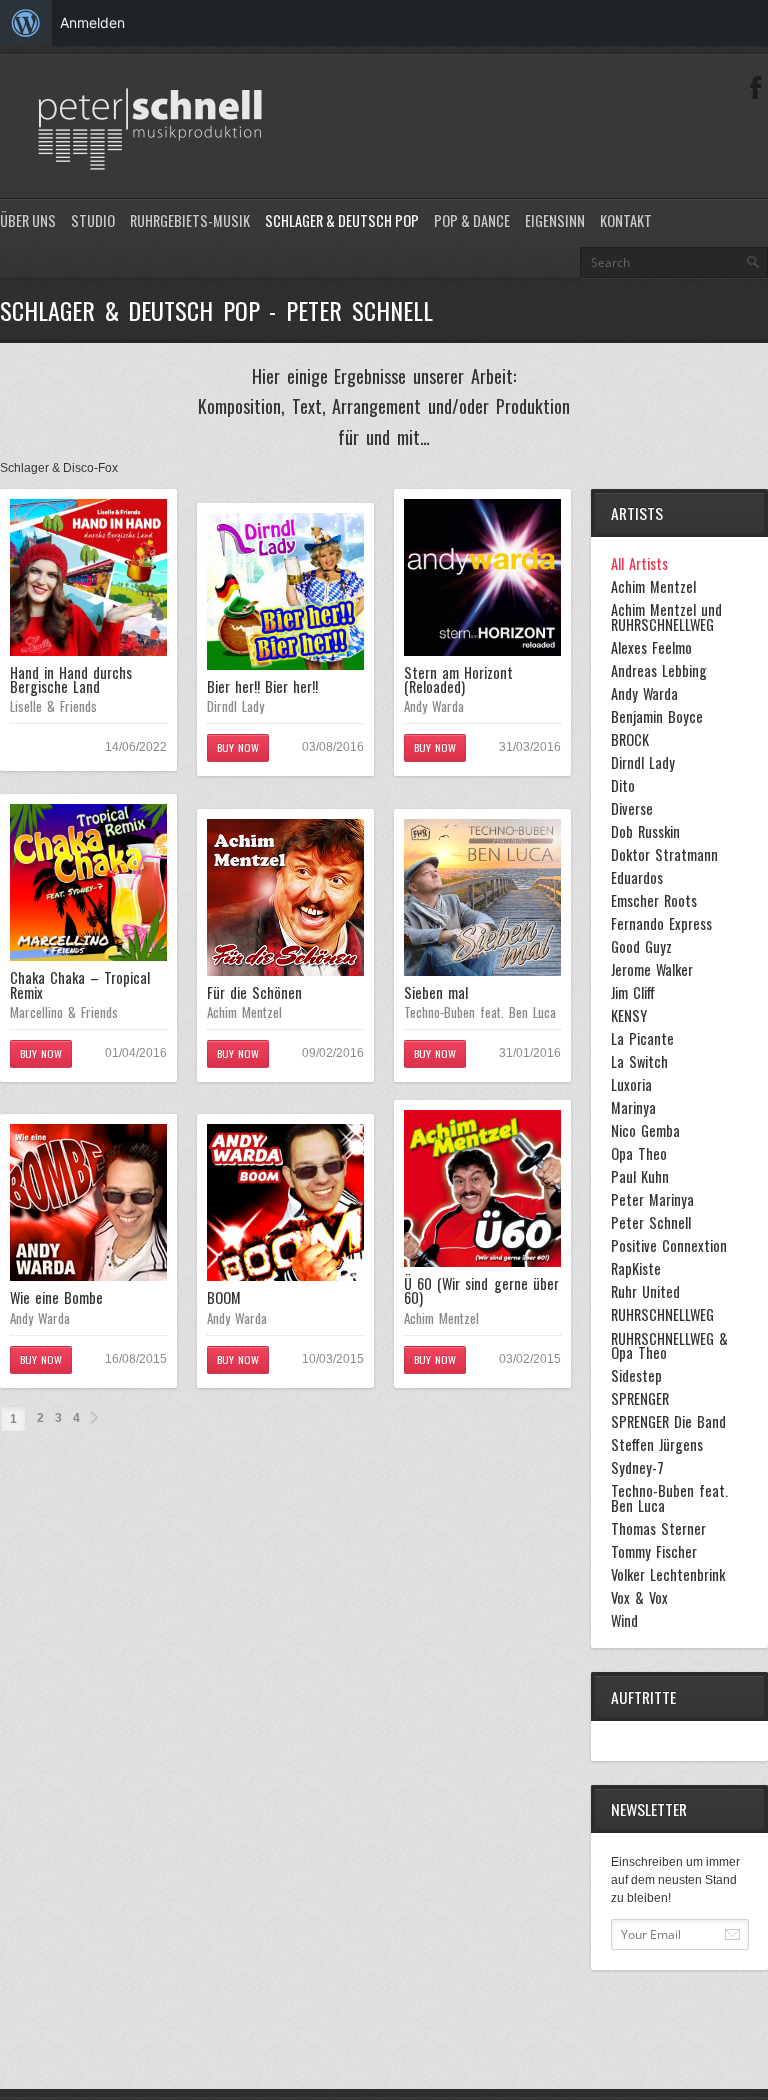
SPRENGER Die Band (668, 1422)
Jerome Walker (652, 970)
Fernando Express (661, 924)
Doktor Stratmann (664, 855)
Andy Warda (434, 706)
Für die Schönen (254, 992)
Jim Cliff (633, 993)
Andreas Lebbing (659, 671)
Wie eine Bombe (56, 1297)
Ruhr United (645, 1292)
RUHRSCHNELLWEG (662, 1315)
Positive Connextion (669, 1246)
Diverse (632, 809)
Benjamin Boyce (657, 717)
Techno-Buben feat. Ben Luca (480, 1012)
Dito (623, 786)
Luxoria (631, 1085)
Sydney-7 (637, 1468)
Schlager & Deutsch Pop (342, 220)
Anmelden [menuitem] (92, 22)
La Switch (639, 1062)
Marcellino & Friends (64, 1012)
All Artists (639, 564)
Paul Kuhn (640, 1177)
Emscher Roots (654, 901)
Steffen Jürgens (657, 1445)
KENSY (629, 1016)
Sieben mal (436, 992)
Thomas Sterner (658, 1529)
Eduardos (637, 878)
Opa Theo (639, 1154)
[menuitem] (26, 23)
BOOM (224, 1297)
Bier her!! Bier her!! (262, 686)
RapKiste (636, 1269)
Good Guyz (641, 947)
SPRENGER (640, 1399)
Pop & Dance (472, 220)
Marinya (633, 1108)
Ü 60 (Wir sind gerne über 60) (481, 1290)
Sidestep (636, 1376)
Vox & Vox (639, 1598)
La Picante (642, 1039)
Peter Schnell (651, 1223)
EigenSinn (555, 220)
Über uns (28, 220)
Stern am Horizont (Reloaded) (458, 679)
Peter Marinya (652, 1200)
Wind (624, 1621)
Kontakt (626, 220)
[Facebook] (756, 88)
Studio (93, 220)
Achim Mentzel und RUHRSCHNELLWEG (666, 617)
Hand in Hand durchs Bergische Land (71, 679)
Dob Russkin (645, 832)
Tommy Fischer (654, 1552)
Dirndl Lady (235, 706)
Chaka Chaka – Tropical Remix (80, 984)
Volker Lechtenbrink (668, 1575)
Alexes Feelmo (651, 648)
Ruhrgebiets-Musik (190, 220)
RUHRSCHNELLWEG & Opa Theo (669, 1346)
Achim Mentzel (244, 1012)
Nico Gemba (645, 1131)
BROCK (630, 740)
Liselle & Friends (53, 706)
